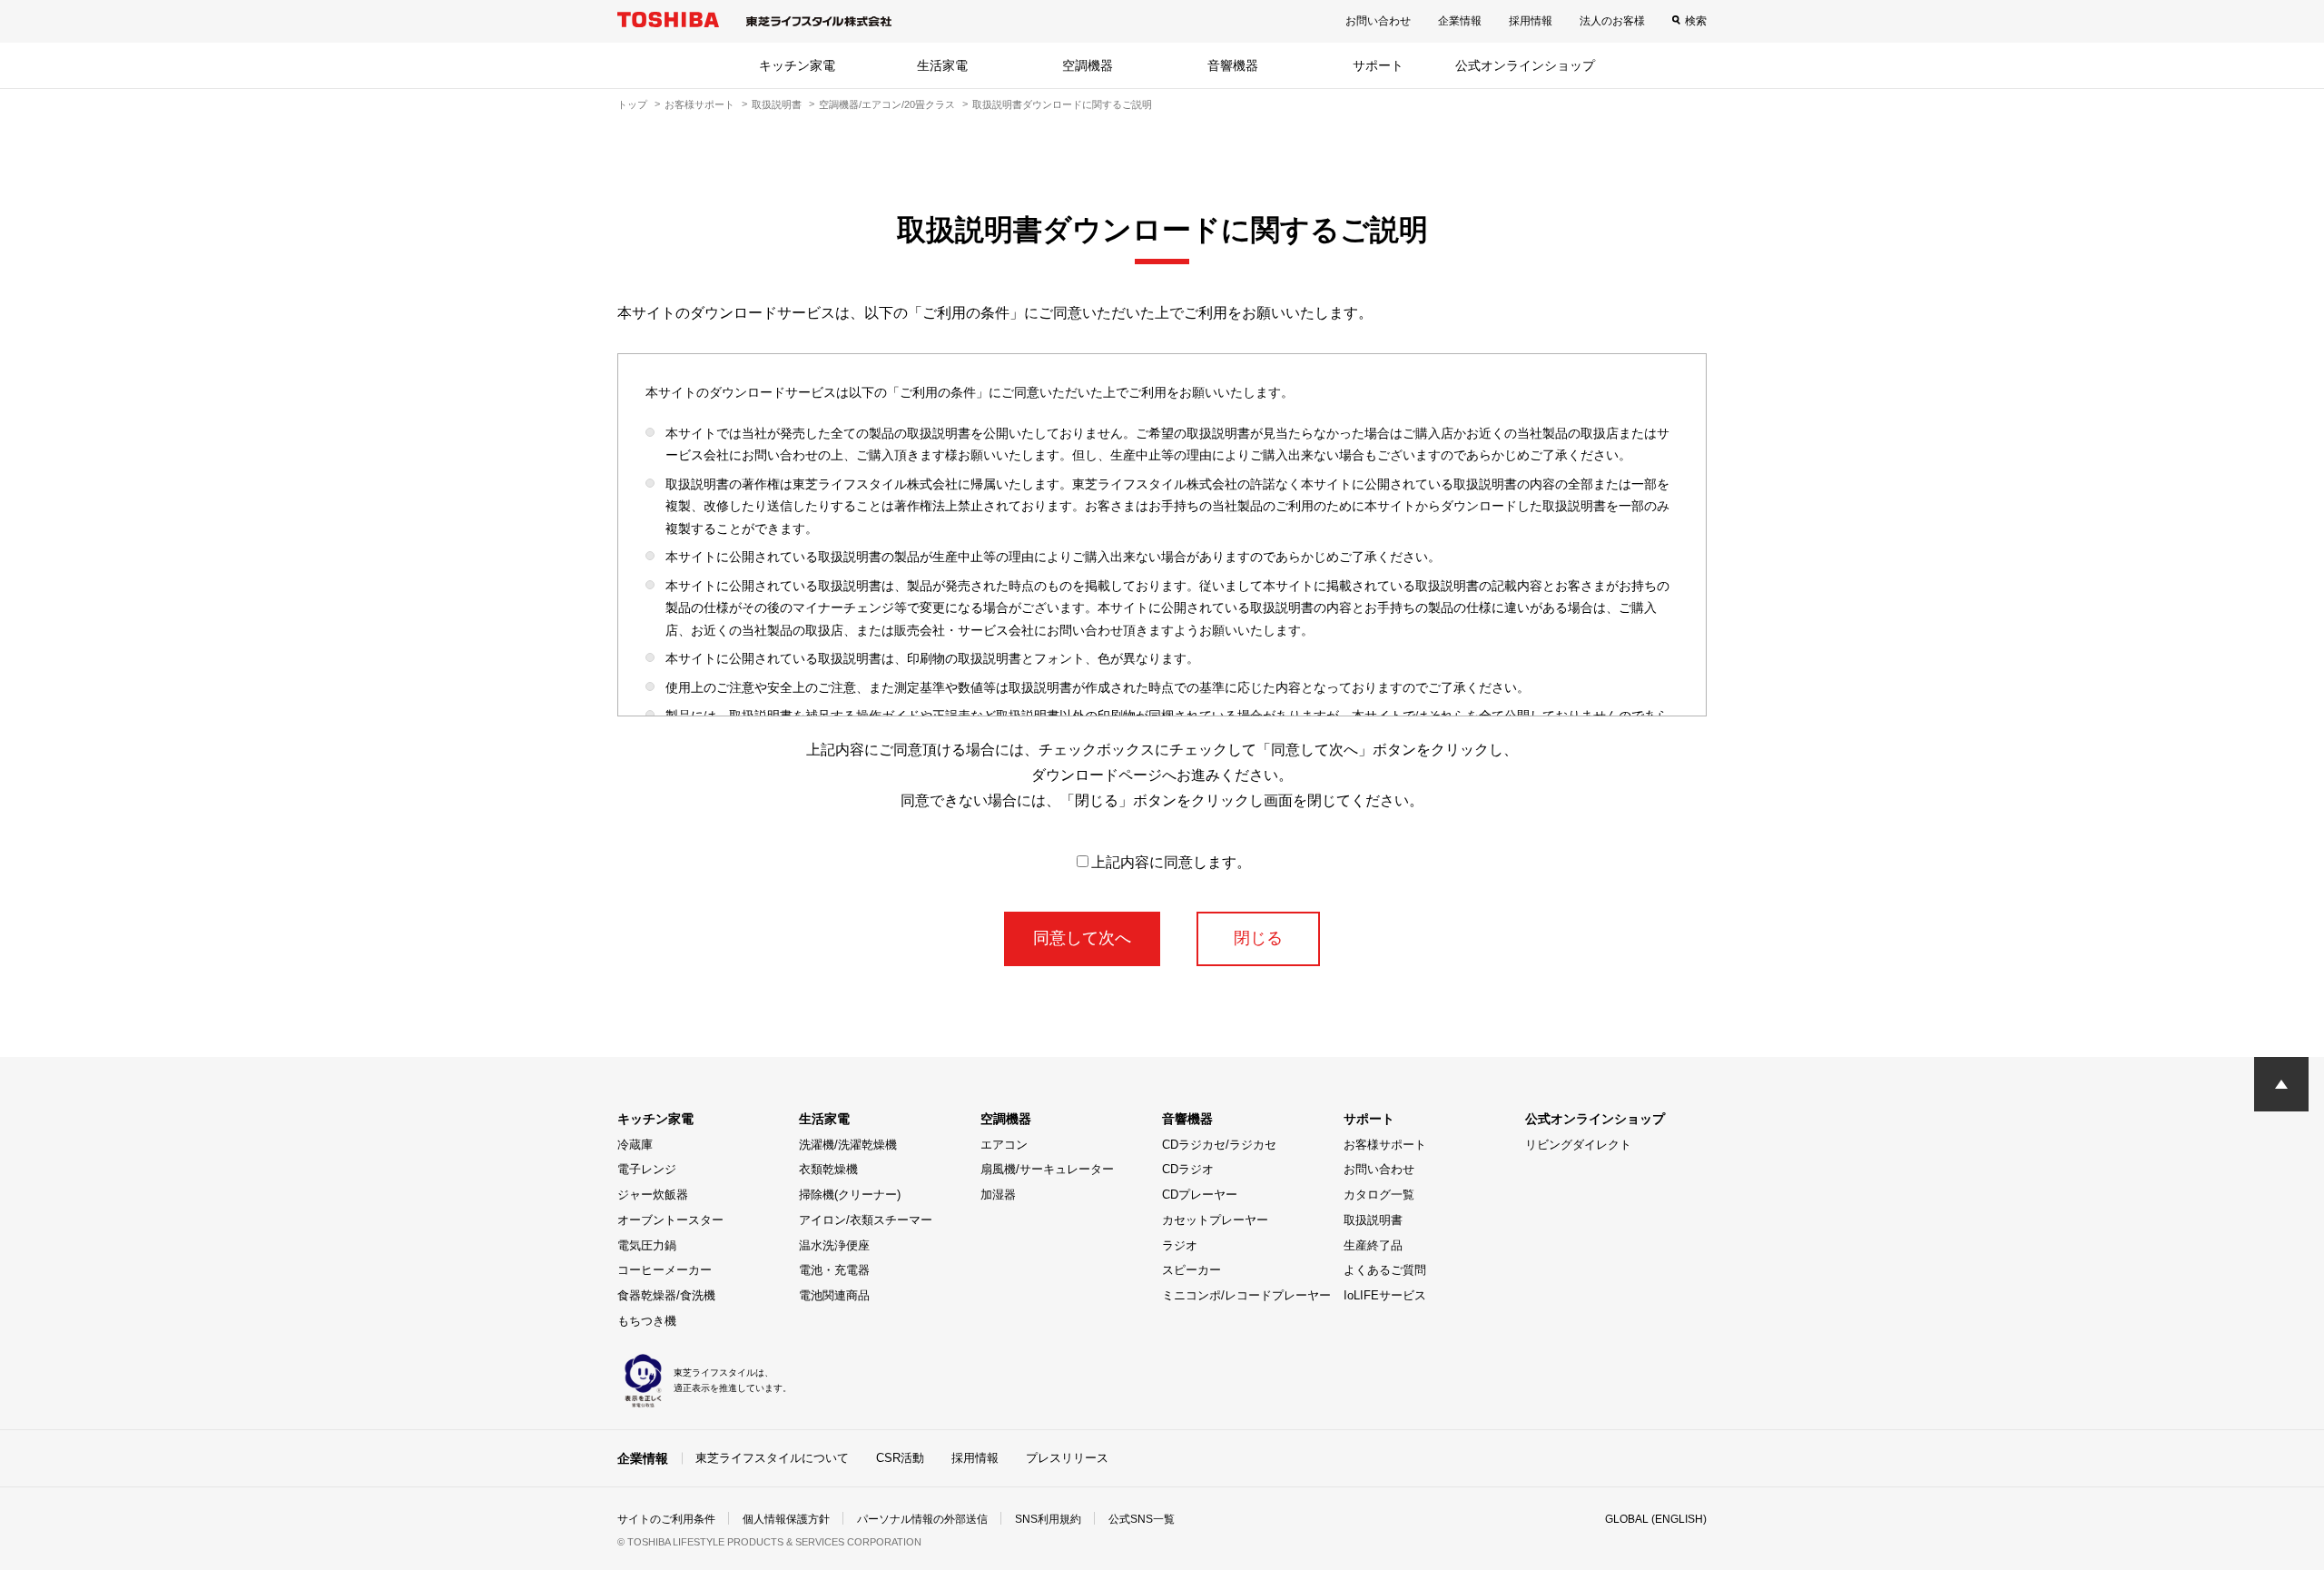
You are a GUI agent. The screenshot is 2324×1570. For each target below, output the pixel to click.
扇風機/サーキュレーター (1047, 1169)
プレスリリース (1067, 1458)
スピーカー (1192, 1270)
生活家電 (942, 65)
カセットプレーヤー (1215, 1220)
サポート (1378, 65)
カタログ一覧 (1379, 1195)
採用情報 (1531, 21)
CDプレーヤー (1200, 1195)
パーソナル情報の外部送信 (922, 1519)
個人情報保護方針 (786, 1519)
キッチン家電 (797, 65)
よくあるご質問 (1385, 1270)
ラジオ (1180, 1245)
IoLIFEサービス (1385, 1295)
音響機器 (1233, 65)
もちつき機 (647, 1321)
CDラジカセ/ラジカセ (1219, 1145)
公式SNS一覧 (1142, 1519)
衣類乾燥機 (828, 1169)
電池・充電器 (834, 1270)
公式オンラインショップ (1525, 65)
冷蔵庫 (635, 1145)
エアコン (1004, 1145)
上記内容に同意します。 (1171, 862)
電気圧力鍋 (647, 1245)
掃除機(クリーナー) (850, 1195)
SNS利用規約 (1048, 1519)
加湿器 (998, 1195)
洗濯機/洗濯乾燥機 (848, 1145)
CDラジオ (1188, 1169)
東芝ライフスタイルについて (772, 1458)
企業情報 (1460, 21)
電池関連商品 (834, 1295)
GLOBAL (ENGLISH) (1656, 1519)
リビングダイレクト (1578, 1145)
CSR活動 (900, 1458)
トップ (632, 104)
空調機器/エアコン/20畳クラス (887, 104)
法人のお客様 (1612, 21)
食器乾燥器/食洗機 (666, 1295)
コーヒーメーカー (665, 1270)
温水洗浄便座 (834, 1245)
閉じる (1258, 938)
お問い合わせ (1378, 21)
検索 (1696, 21)
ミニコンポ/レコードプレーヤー (1246, 1295)
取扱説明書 (777, 104)
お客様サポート (699, 104)
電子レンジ (647, 1169)
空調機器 (1088, 65)
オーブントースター (670, 1220)
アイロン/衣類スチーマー (866, 1220)
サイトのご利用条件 (666, 1519)
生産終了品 (1373, 1245)
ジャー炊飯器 (653, 1195)
